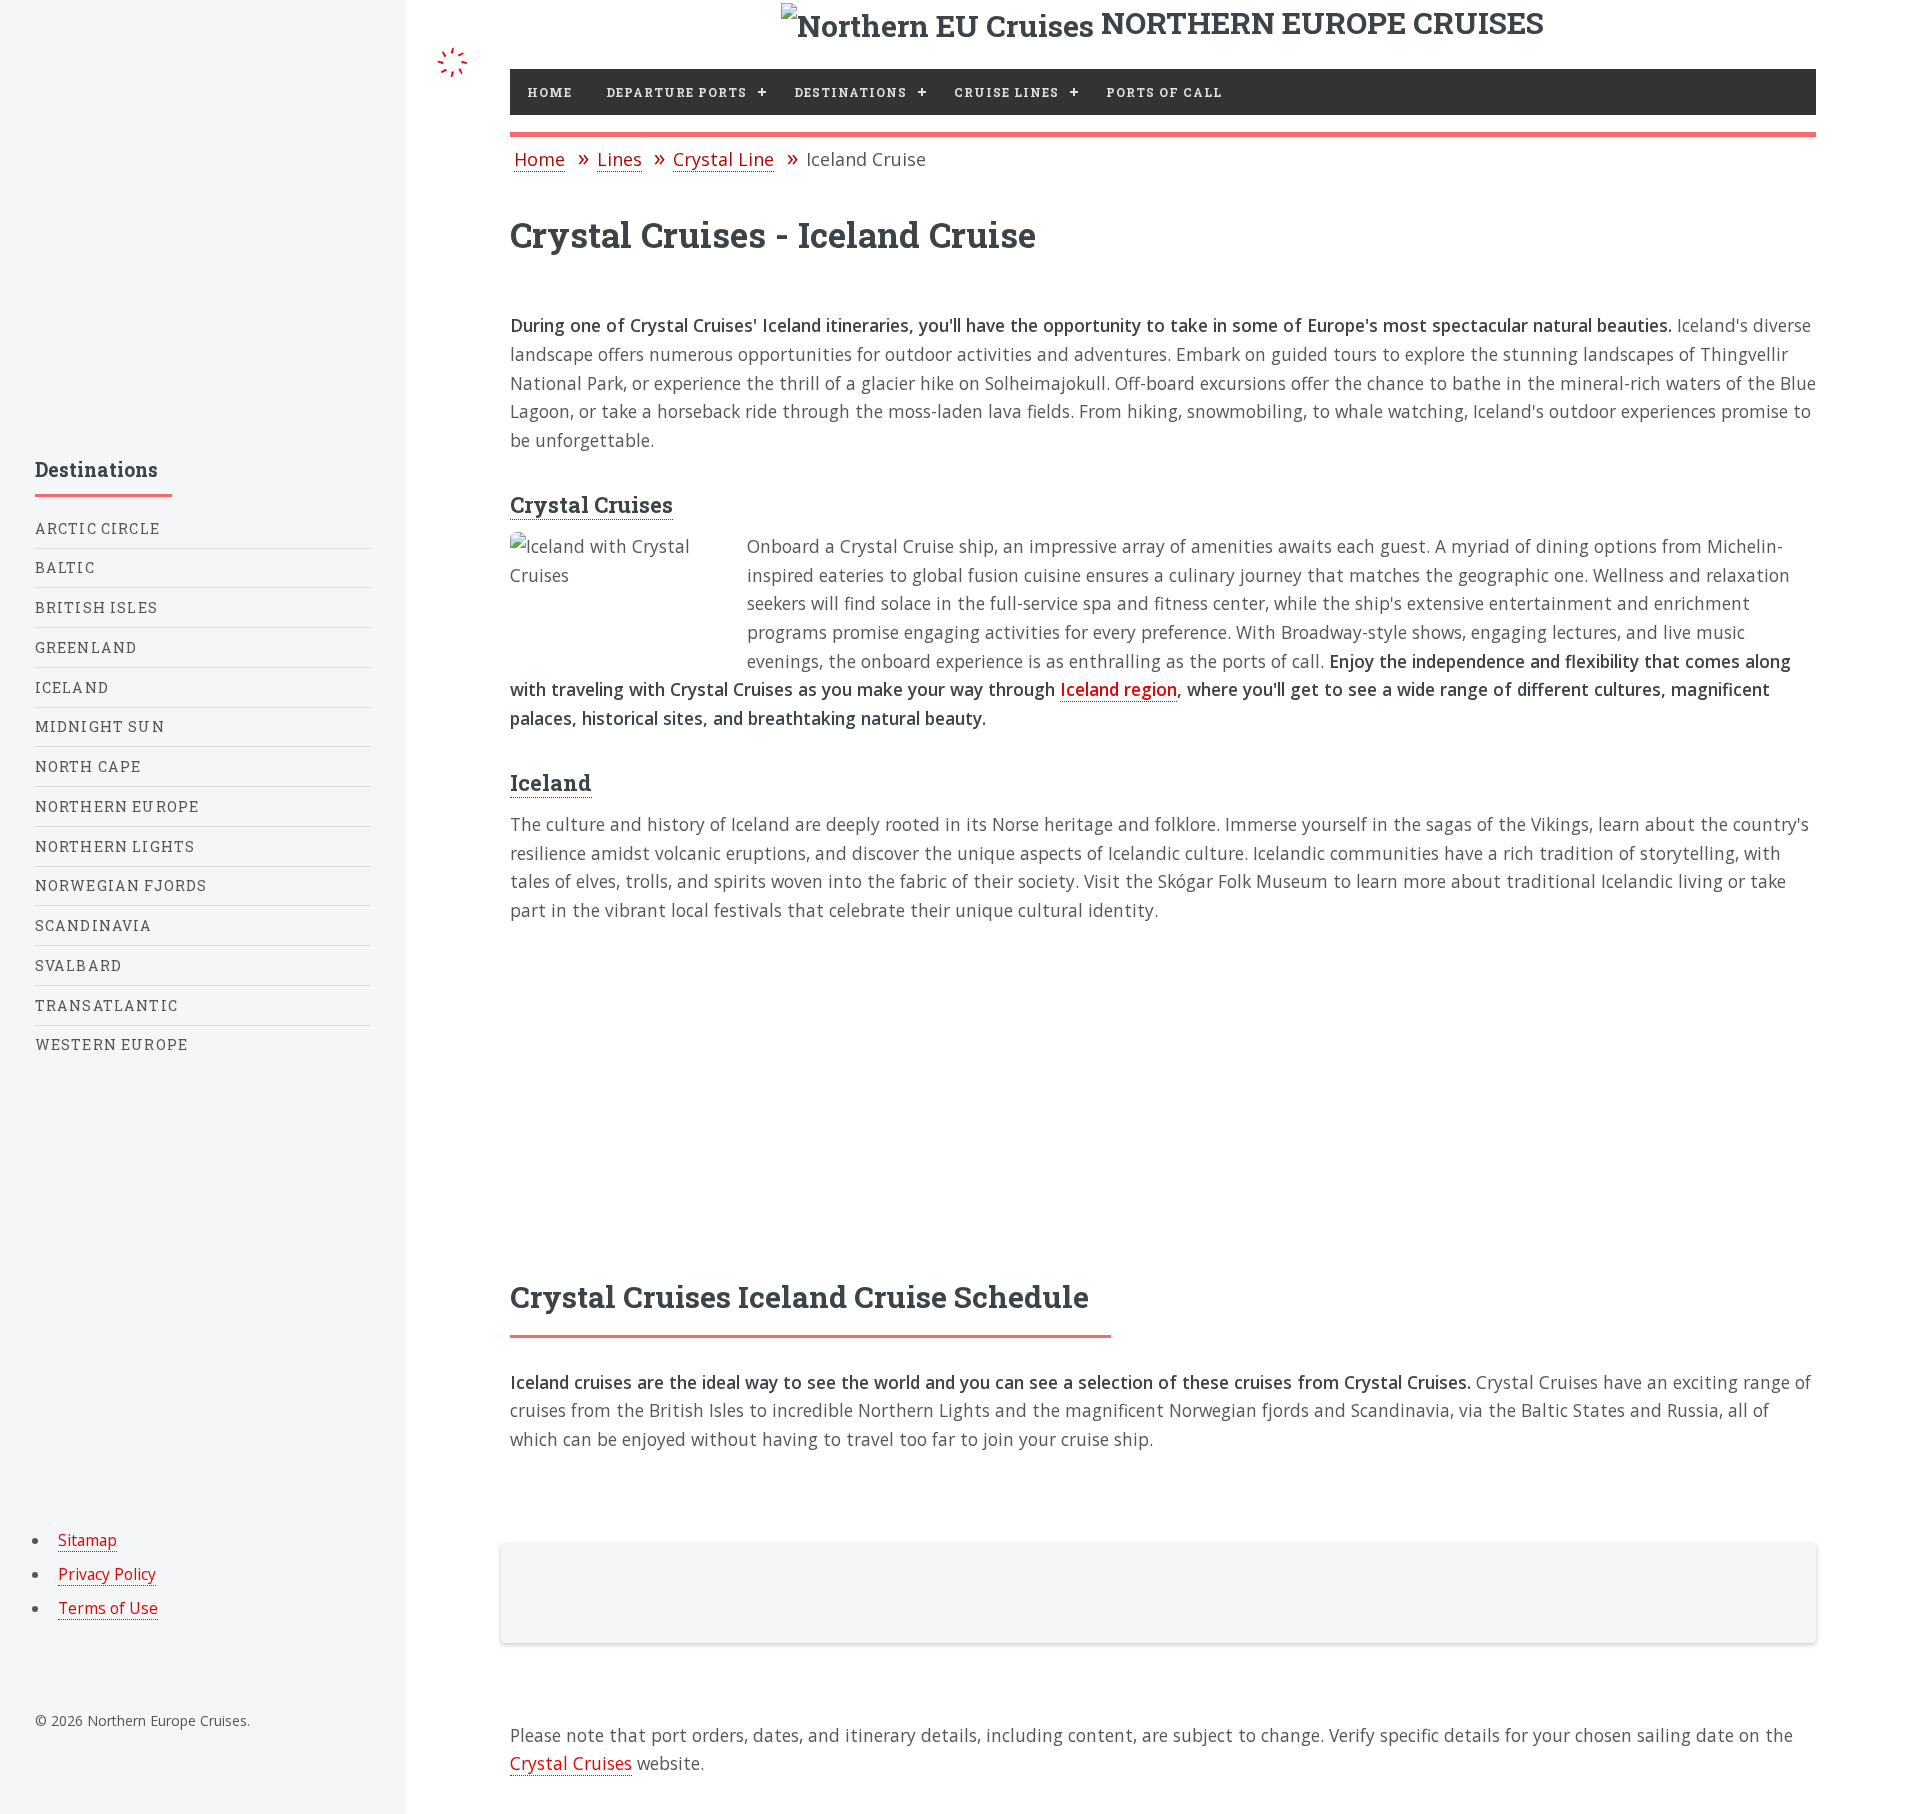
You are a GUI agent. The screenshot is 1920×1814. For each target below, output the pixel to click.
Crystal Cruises (591, 504)
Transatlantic (106, 1005)
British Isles (96, 607)
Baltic (65, 567)
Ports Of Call (1164, 92)
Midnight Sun (100, 726)
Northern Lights (115, 846)
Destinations (850, 92)
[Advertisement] (1163, 1099)
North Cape (88, 766)
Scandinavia (94, 925)
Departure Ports (676, 92)
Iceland (551, 782)
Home (549, 92)
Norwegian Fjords (121, 885)
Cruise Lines (1006, 92)
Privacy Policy (107, 1574)
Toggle (453, 58)
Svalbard (78, 965)
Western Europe (111, 1044)
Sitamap (87, 1540)
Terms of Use (108, 1608)
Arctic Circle (97, 528)
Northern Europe (117, 806)
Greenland (86, 647)
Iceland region (1118, 689)
